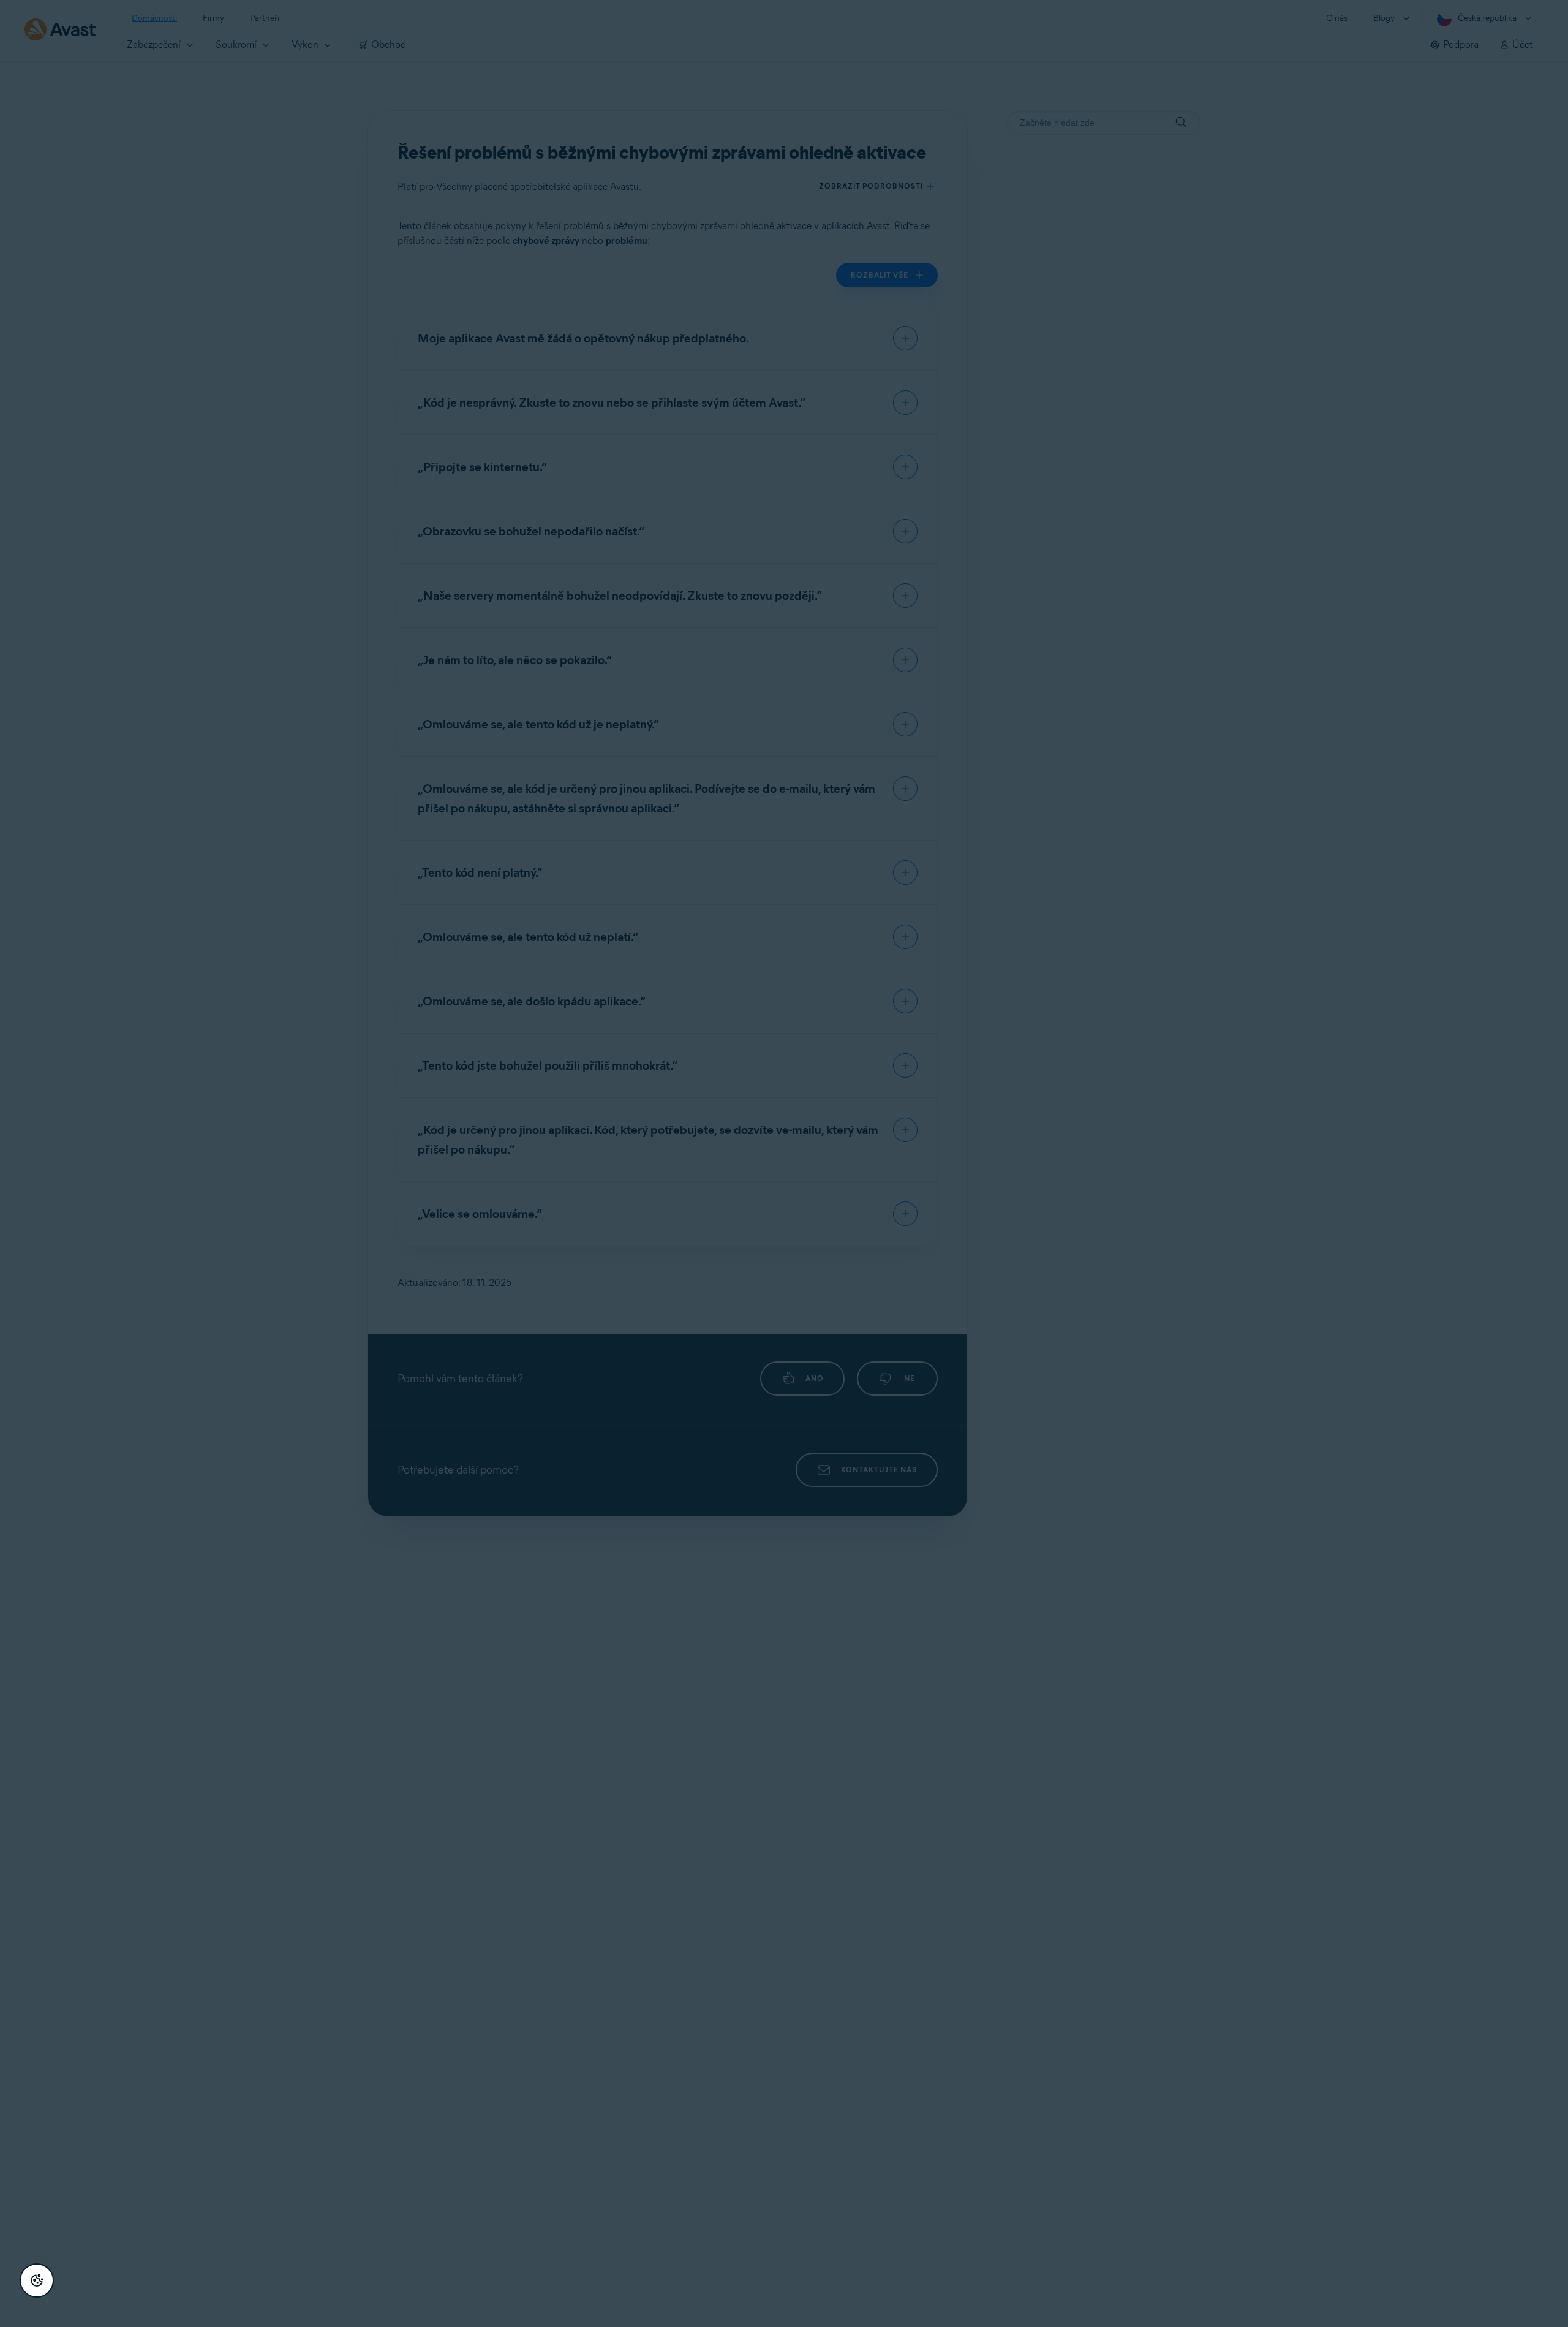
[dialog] (784, 1163)
